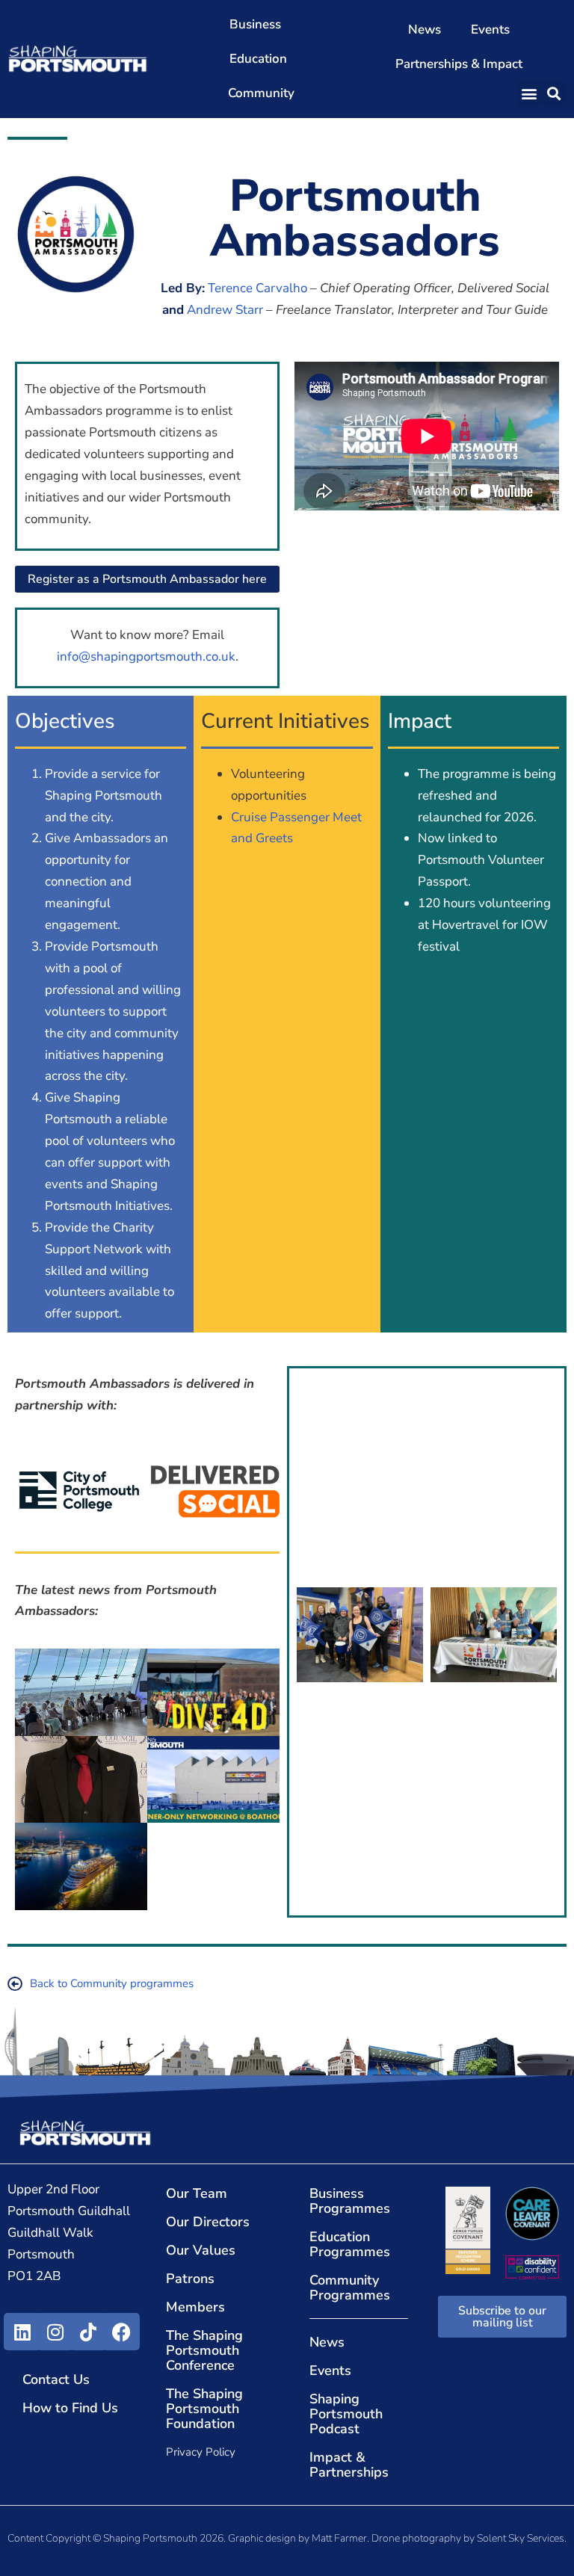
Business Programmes (350, 2201)
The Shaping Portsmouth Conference (204, 2350)
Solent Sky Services (521, 2538)
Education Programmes (350, 2244)
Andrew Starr (225, 310)
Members (195, 2307)
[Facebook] (121, 2332)
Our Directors (208, 2222)
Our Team (197, 2193)
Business (255, 24)
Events (490, 30)
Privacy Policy (201, 2452)
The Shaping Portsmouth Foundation (204, 2409)
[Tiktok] (88, 2332)
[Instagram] (55, 2332)
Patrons (190, 2279)
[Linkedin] (22, 2332)
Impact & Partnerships (349, 2465)
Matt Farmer (339, 2538)
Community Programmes (350, 2288)
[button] (530, 94)
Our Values (201, 2250)
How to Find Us (70, 2408)
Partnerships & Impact (459, 64)
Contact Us (56, 2379)
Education (258, 59)
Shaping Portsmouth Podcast (346, 2414)
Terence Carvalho (257, 288)
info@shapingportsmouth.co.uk (146, 657)
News (425, 30)
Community (261, 93)
